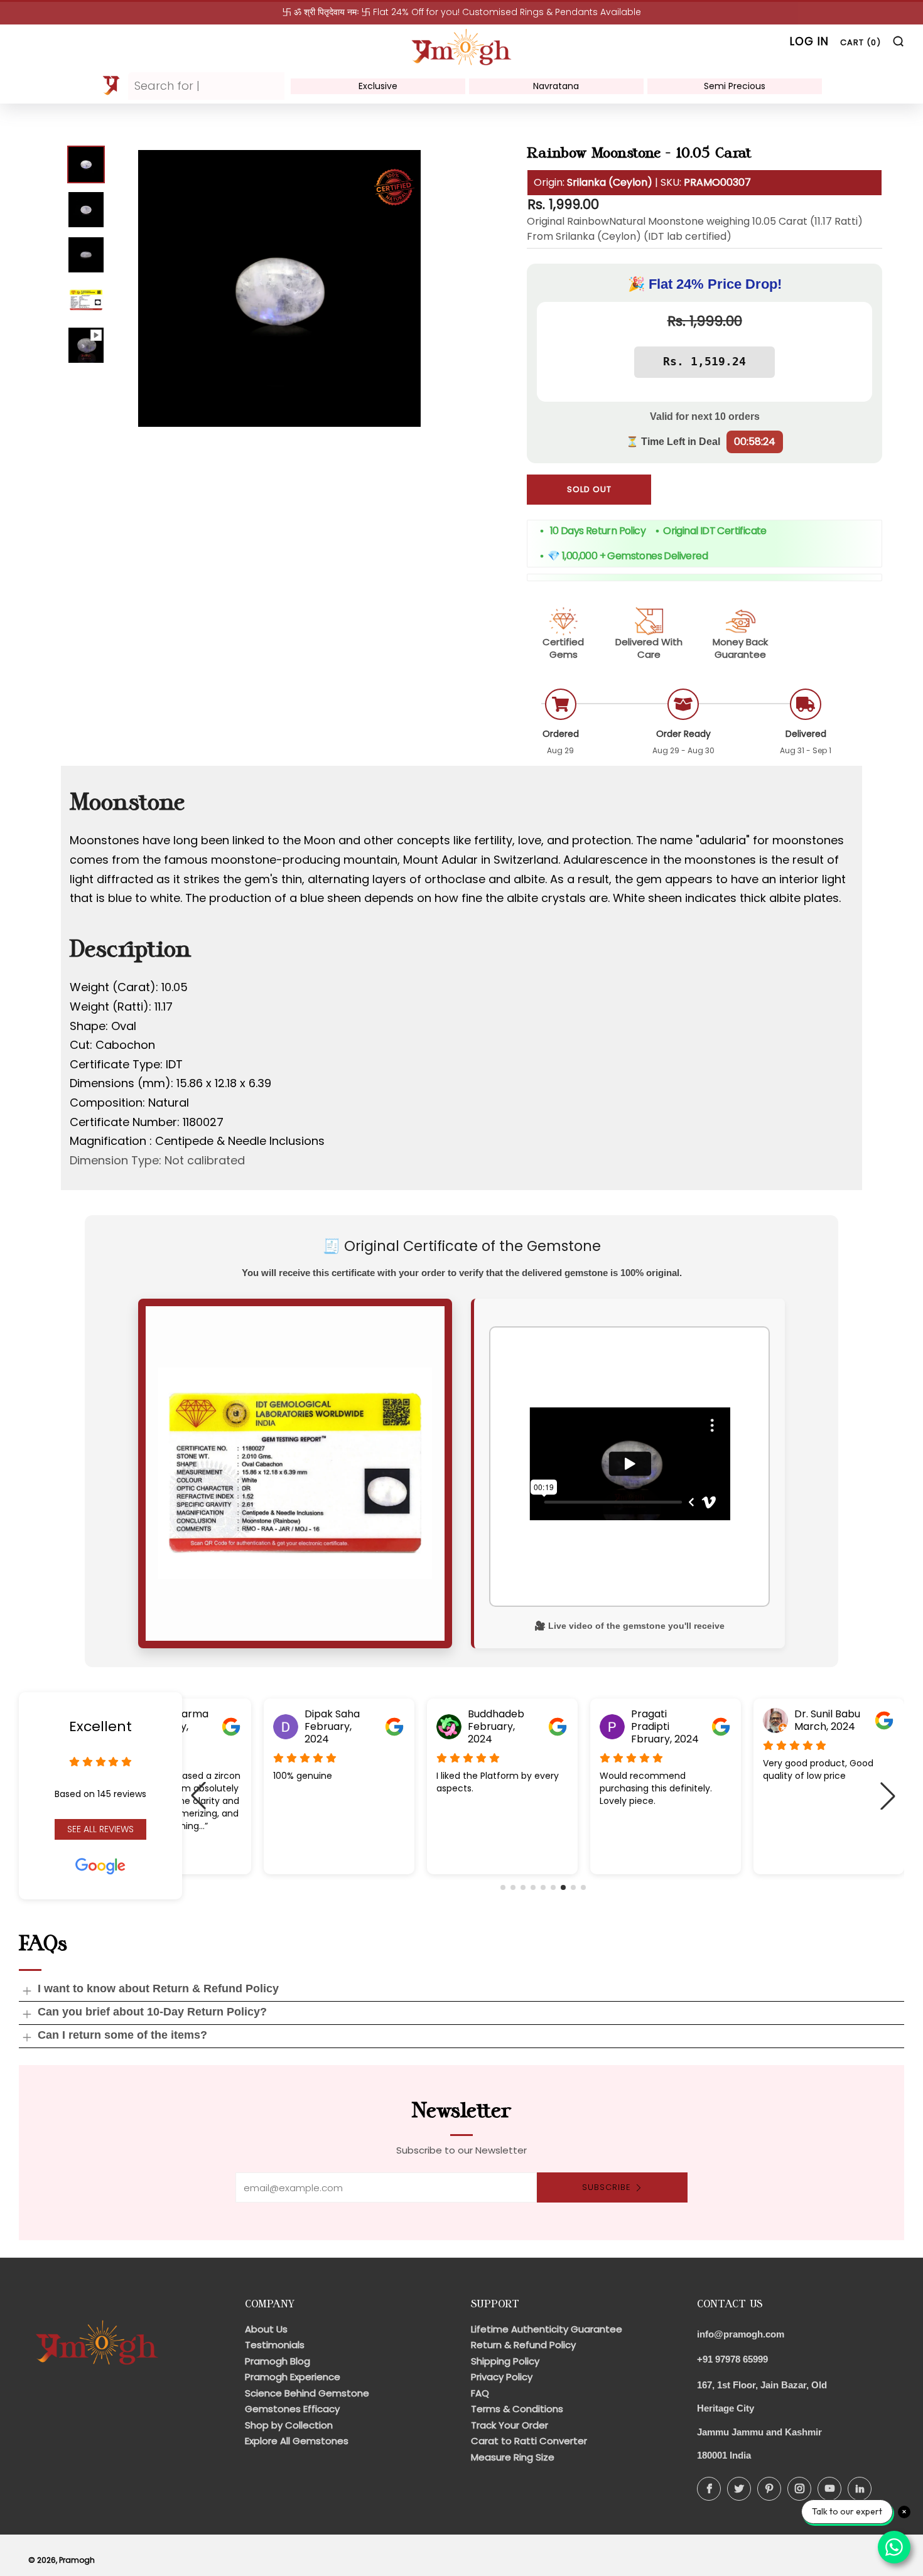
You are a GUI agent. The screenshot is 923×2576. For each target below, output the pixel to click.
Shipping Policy (505, 2361)
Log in (809, 41)
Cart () (861, 42)
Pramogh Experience (293, 2377)
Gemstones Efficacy (292, 2409)
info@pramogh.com (741, 2334)
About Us (266, 2329)
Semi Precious (735, 86)
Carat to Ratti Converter (529, 2441)
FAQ (480, 2393)
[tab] (86, 164)
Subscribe (607, 2187)
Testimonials (275, 2345)
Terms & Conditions (517, 2409)
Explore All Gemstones (297, 2441)
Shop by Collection (289, 2425)
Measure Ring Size (513, 2457)
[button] (503, 1887)
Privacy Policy (502, 2377)
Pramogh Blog (278, 2361)
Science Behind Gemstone (307, 2393)
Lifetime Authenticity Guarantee (547, 2329)
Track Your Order (510, 2425)
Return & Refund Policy (523, 2345)
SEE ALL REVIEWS (100, 1829)
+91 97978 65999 (732, 2359)
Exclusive (378, 86)
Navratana (556, 86)
